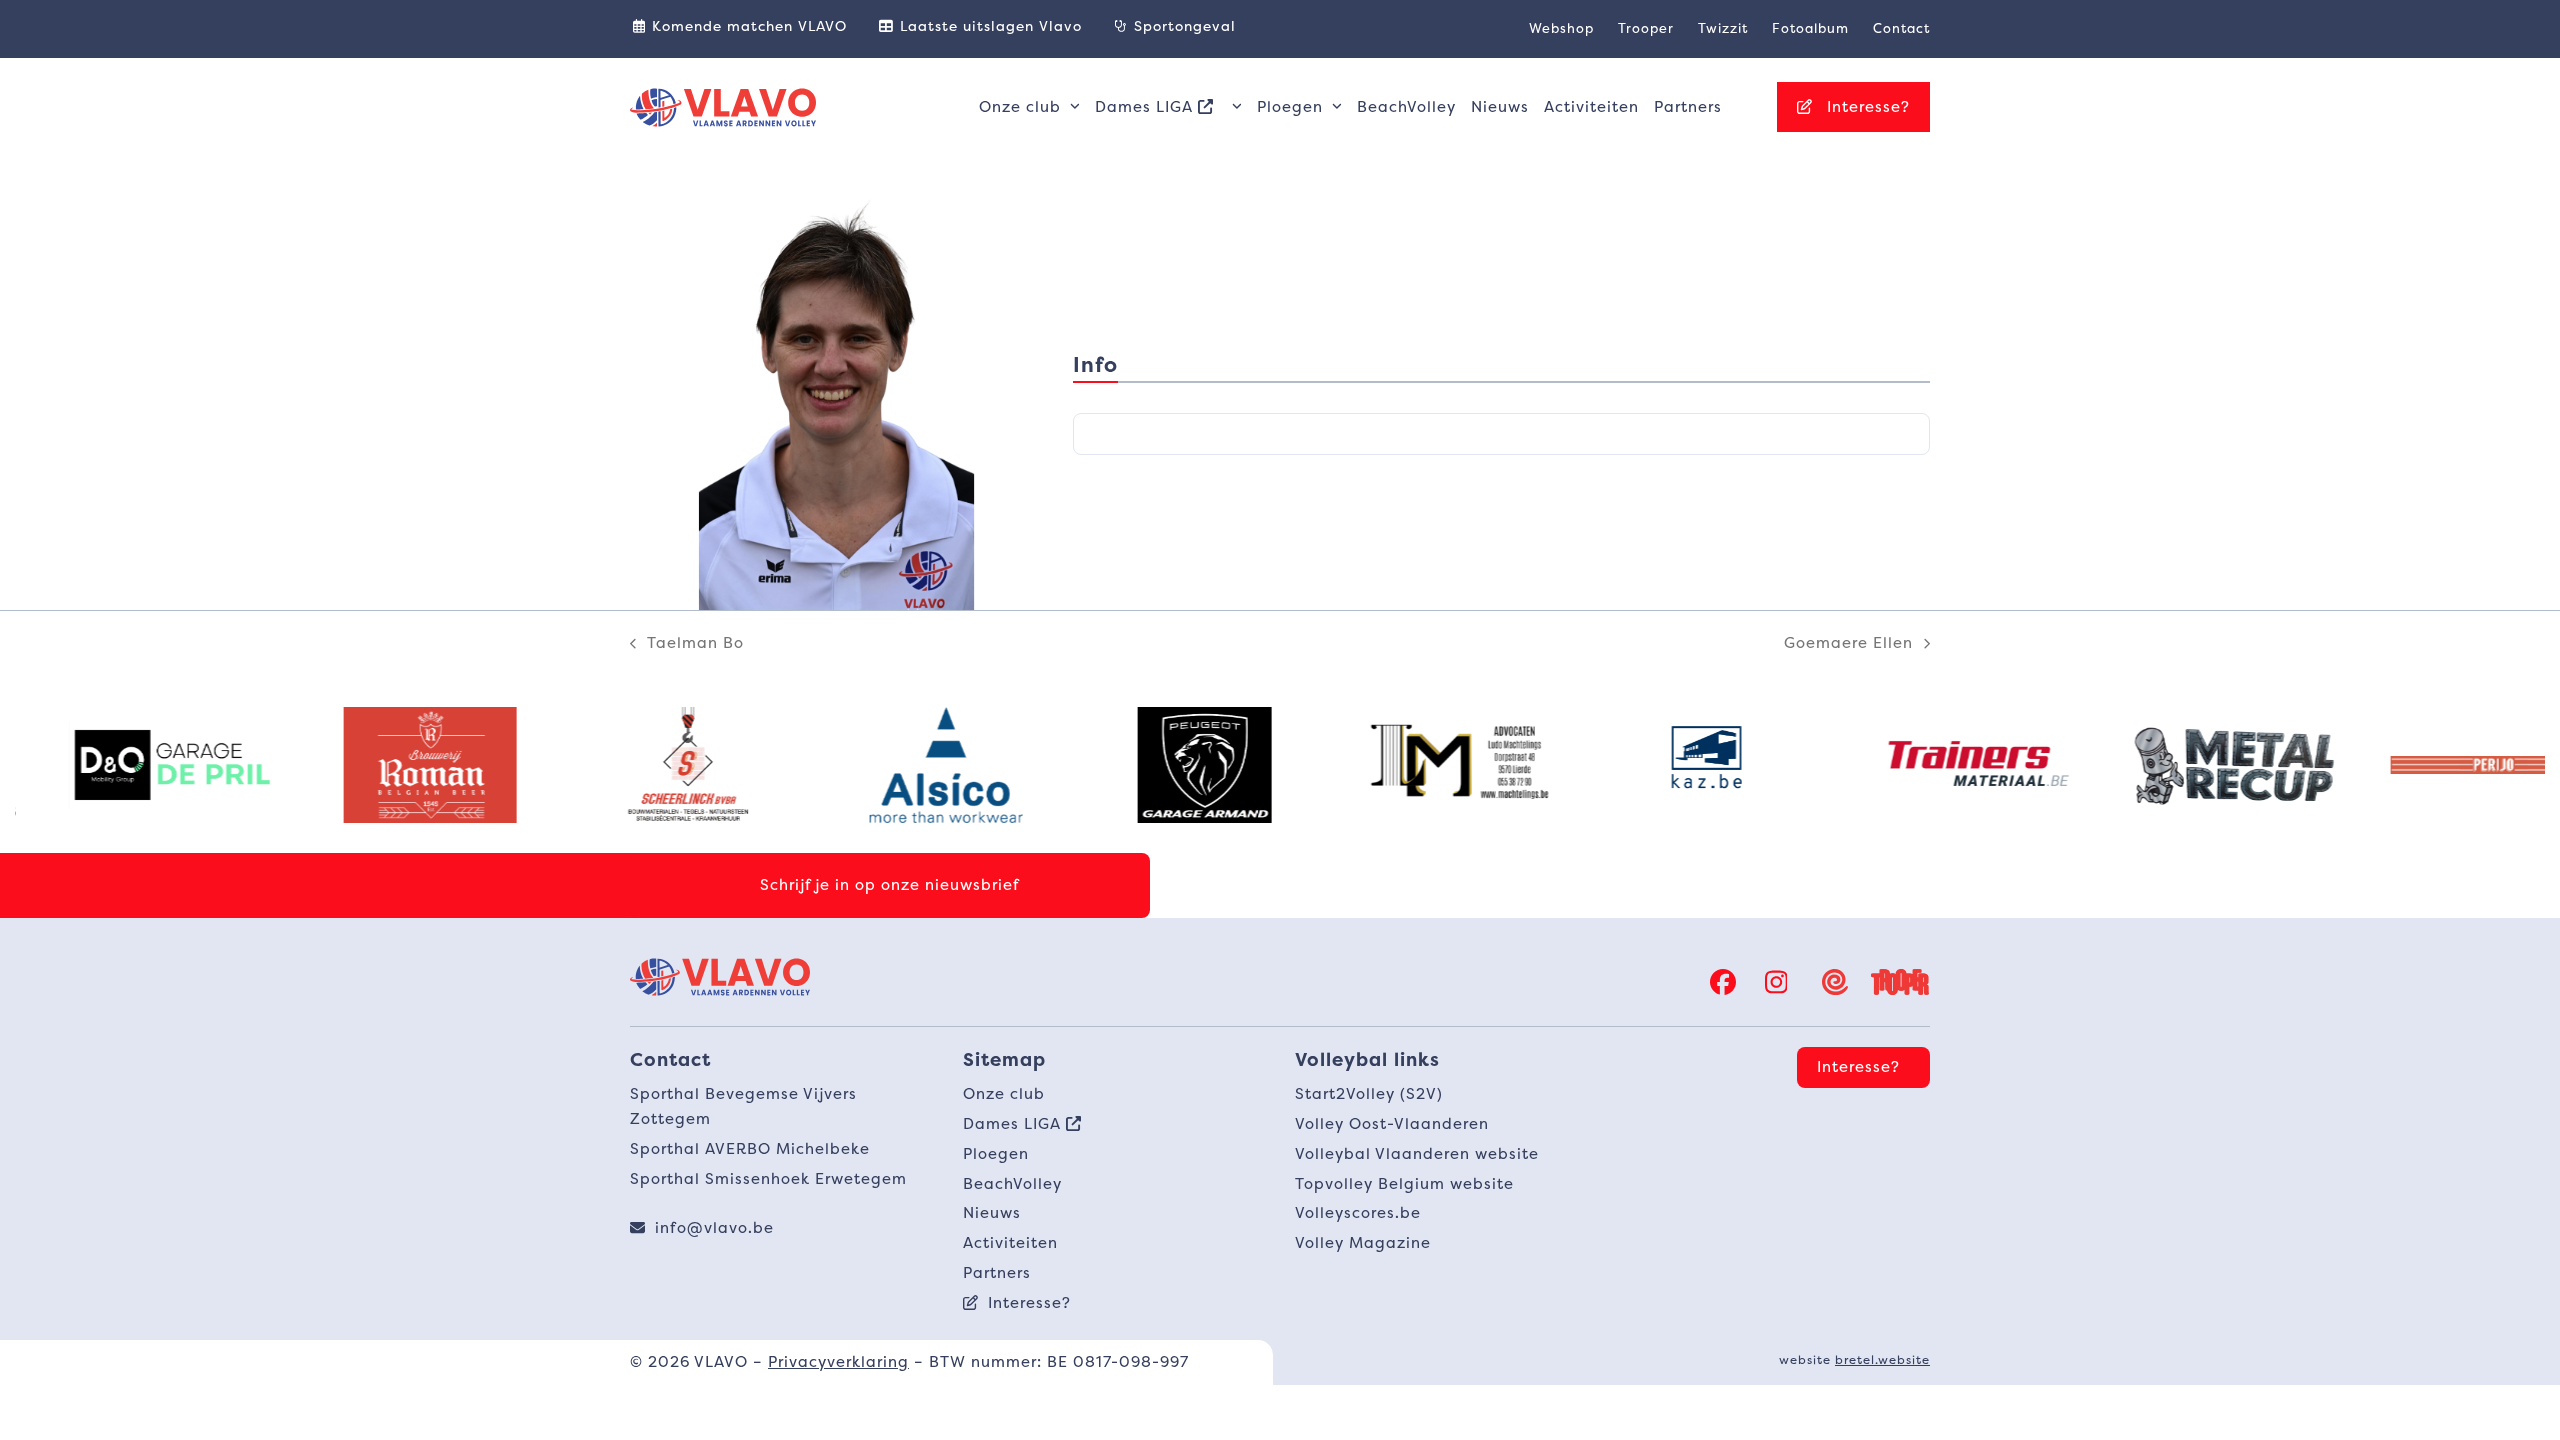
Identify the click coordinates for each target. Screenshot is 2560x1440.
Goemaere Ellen (1848, 644)
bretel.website (1882, 1359)
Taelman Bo (687, 644)
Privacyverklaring (838, 1361)
